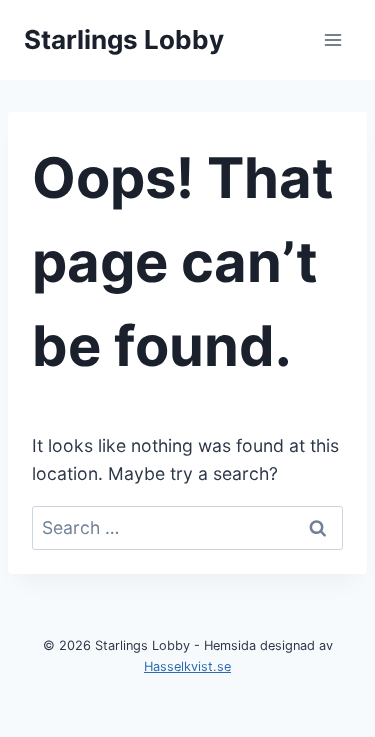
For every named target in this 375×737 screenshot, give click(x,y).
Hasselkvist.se (187, 666)
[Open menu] (332, 39)
